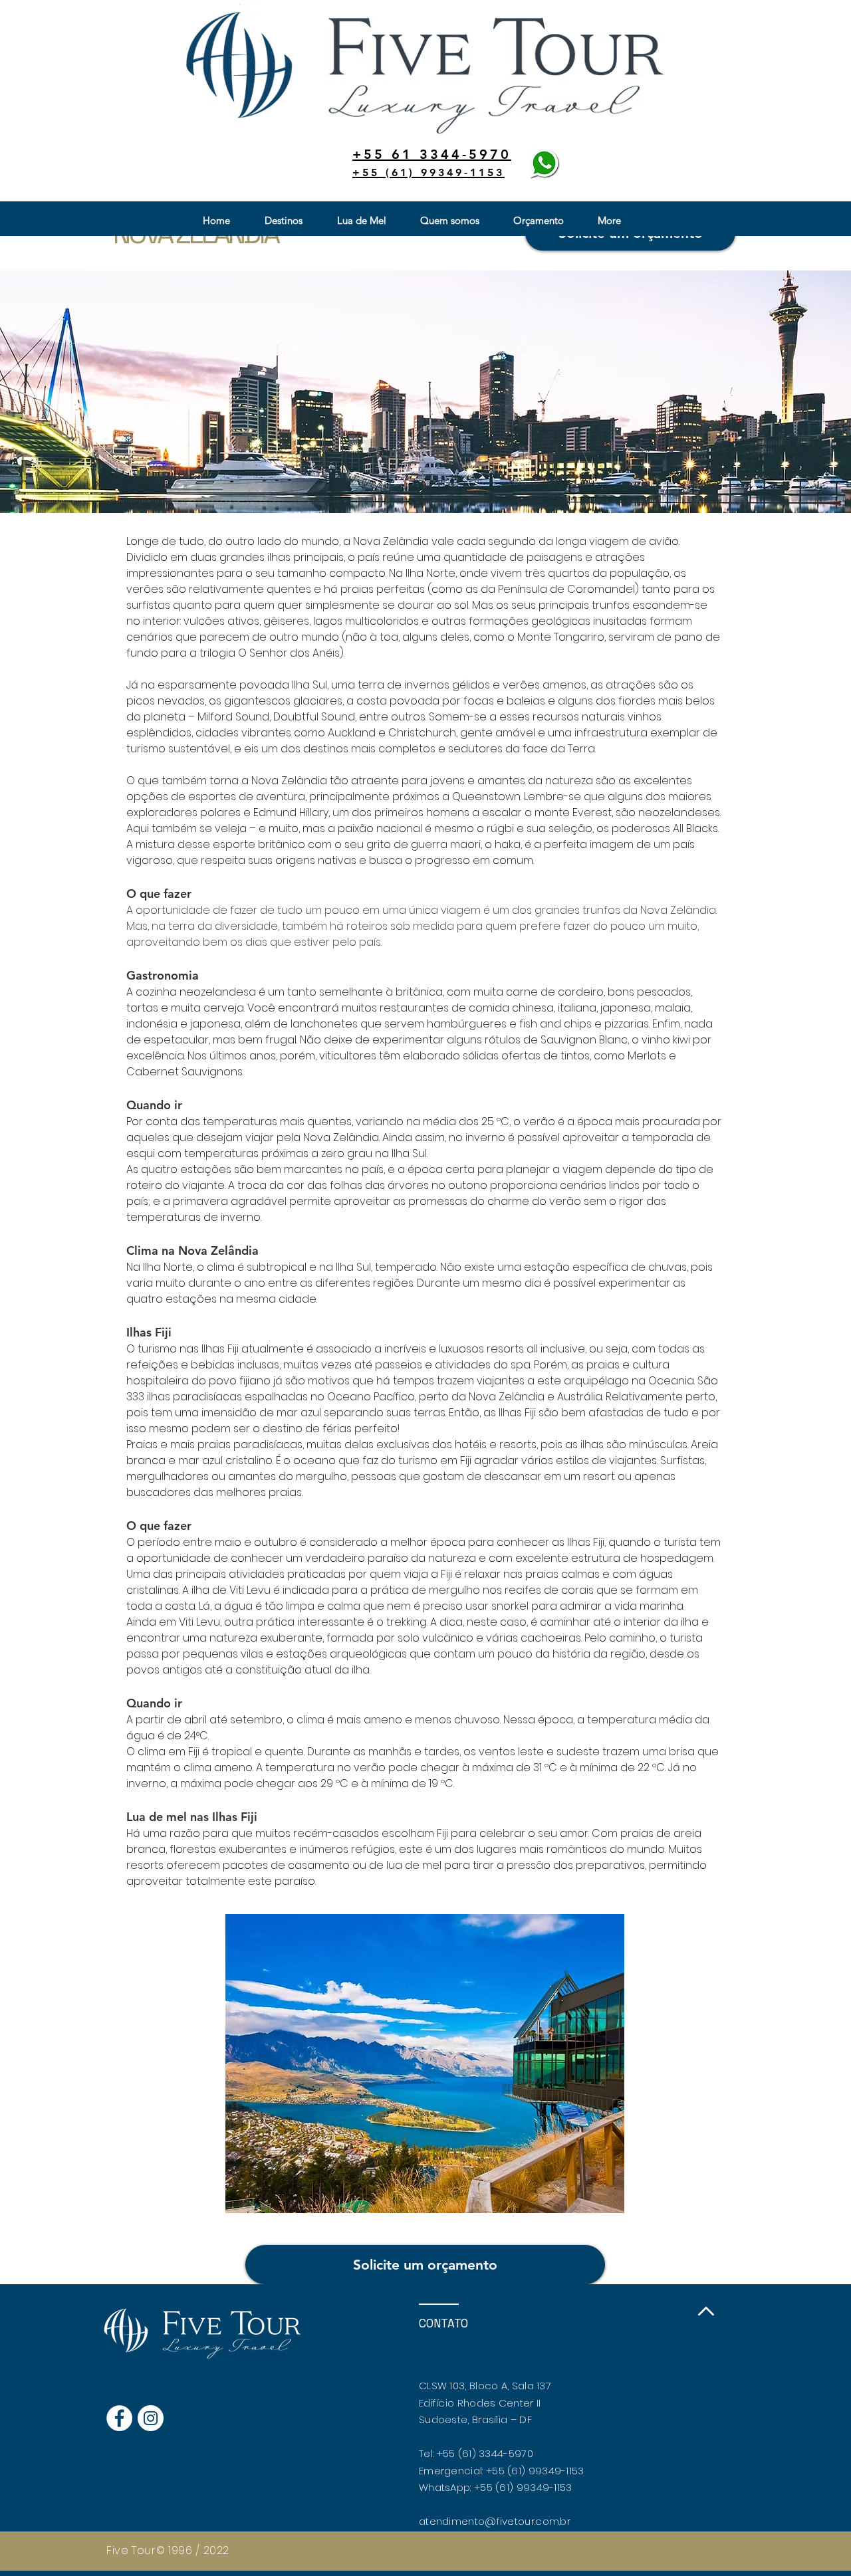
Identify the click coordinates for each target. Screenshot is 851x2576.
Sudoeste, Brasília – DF (475, 2419)
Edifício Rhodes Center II (480, 2403)
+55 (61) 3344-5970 (485, 2453)
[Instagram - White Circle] (151, 2418)
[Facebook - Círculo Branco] (119, 2418)
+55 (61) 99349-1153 (535, 2471)
